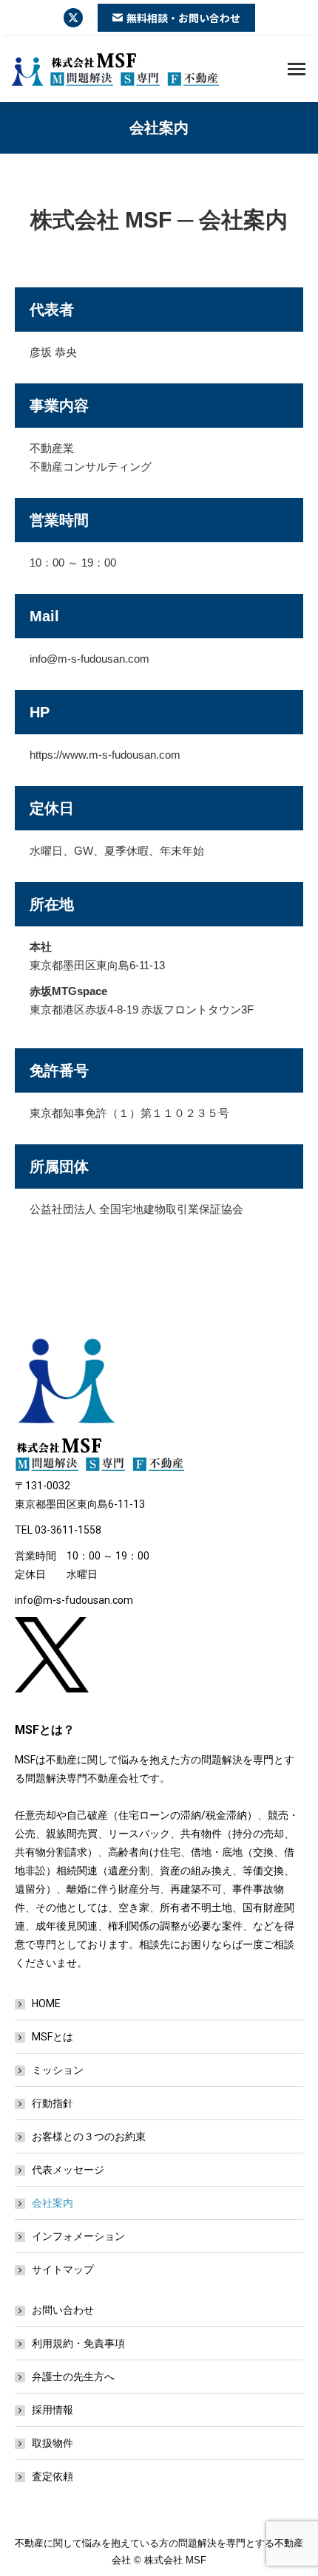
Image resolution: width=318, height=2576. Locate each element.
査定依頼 (53, 2476)
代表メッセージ (68, 2170)
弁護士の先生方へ (73, 2377)
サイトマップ (63, 2269)
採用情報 (53, 2410)
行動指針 (53, 2103)
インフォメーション (78, 2236)
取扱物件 (53, 2443)
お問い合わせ (63, 2310)
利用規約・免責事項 (78, 2343)
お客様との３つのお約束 (89, 2136)
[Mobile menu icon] (297, 69)
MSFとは (53, 2037)
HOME (46, 2003)
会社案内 (53, 2203)
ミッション (58, 2070)
